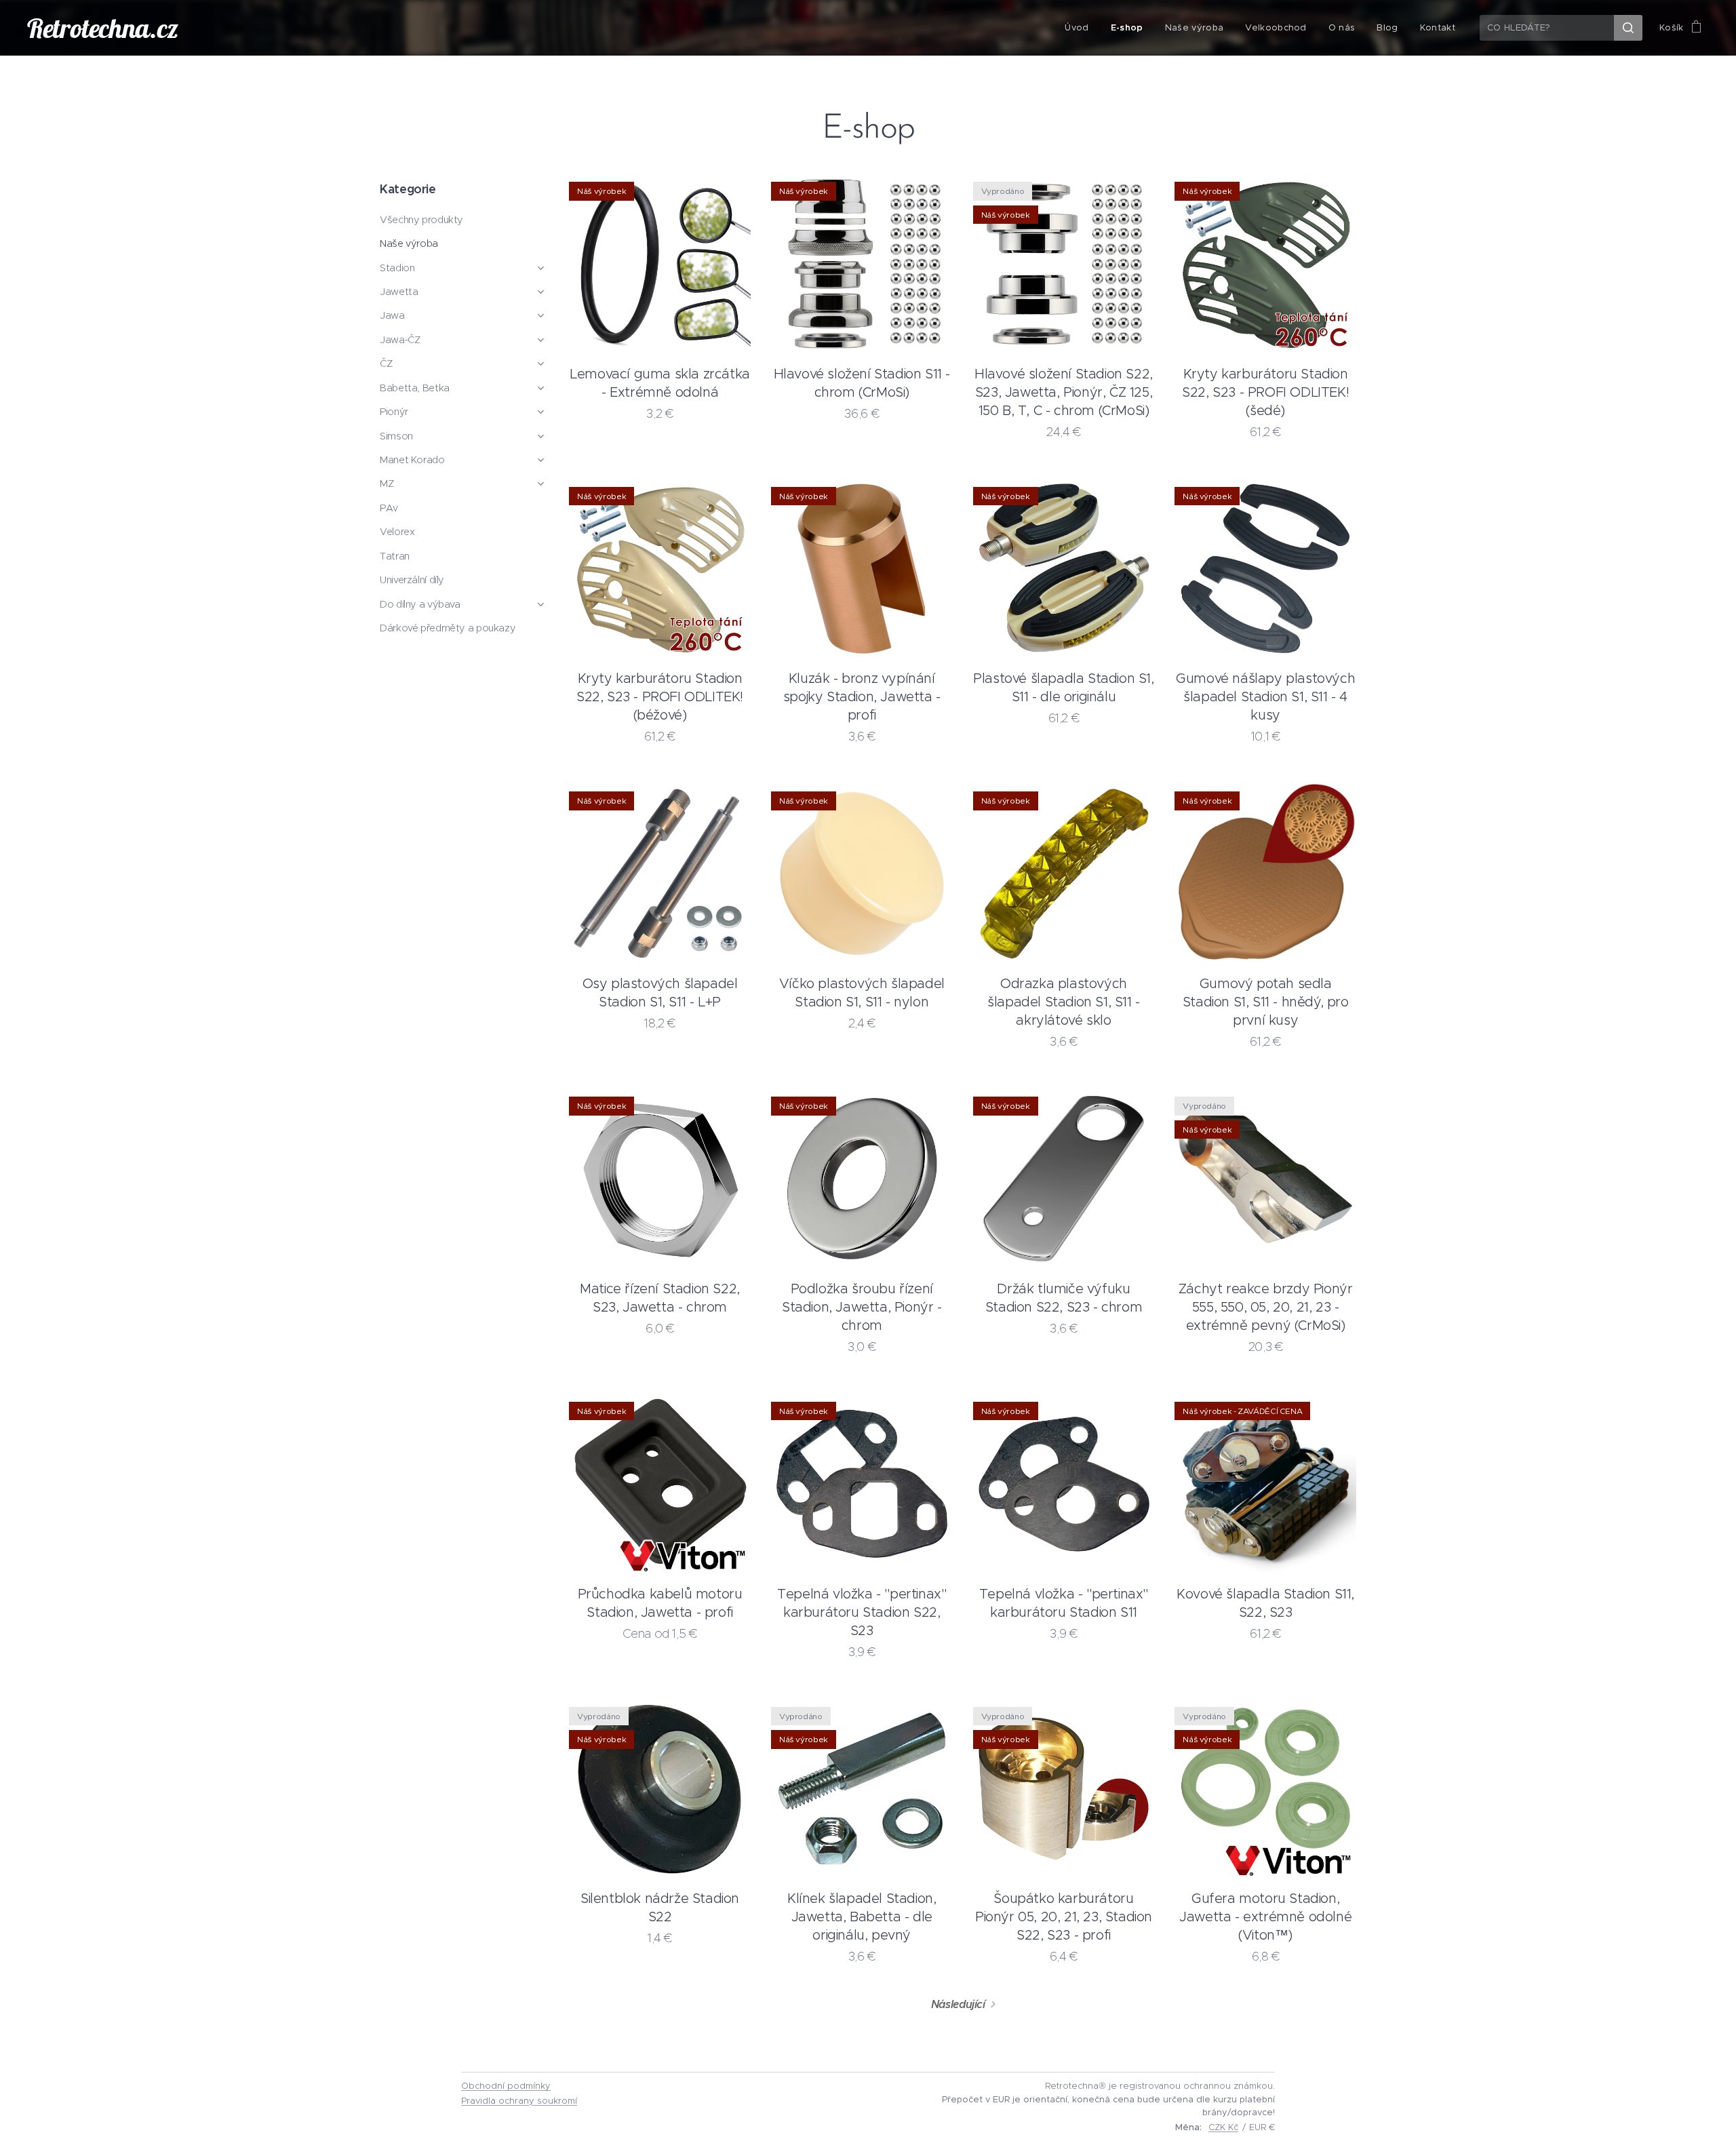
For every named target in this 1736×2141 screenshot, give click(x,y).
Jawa (392, 315)
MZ (387, 484)
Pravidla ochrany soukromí (519, 2101)
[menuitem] (1080, 28)
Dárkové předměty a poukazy (448, 628)
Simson (396, 436)
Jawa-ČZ (400, 340)
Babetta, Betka (415, 388)
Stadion (397, 268)
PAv (389, 508)
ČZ (386, 364)
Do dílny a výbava (420, 604)
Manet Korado (412, 460)
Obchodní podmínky (506, 2086)
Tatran (395, 556)
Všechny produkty (421, 220)
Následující (958, 2004)
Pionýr (394, 412)
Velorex (397, 532)
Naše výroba (409, 243)
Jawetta (399, 292)
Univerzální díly (412, 580)
